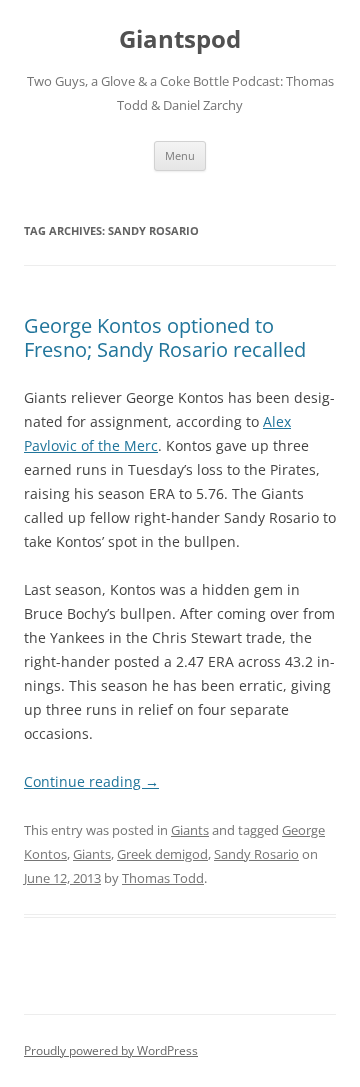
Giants (190, 830)
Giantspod (180, 39)
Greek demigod (162, 854)
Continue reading (91, 781)
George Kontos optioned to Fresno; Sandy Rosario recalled (165, 337)
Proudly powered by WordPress (111, 1050)
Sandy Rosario (256, 854)
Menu (180, 155)
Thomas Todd (163, 878)
